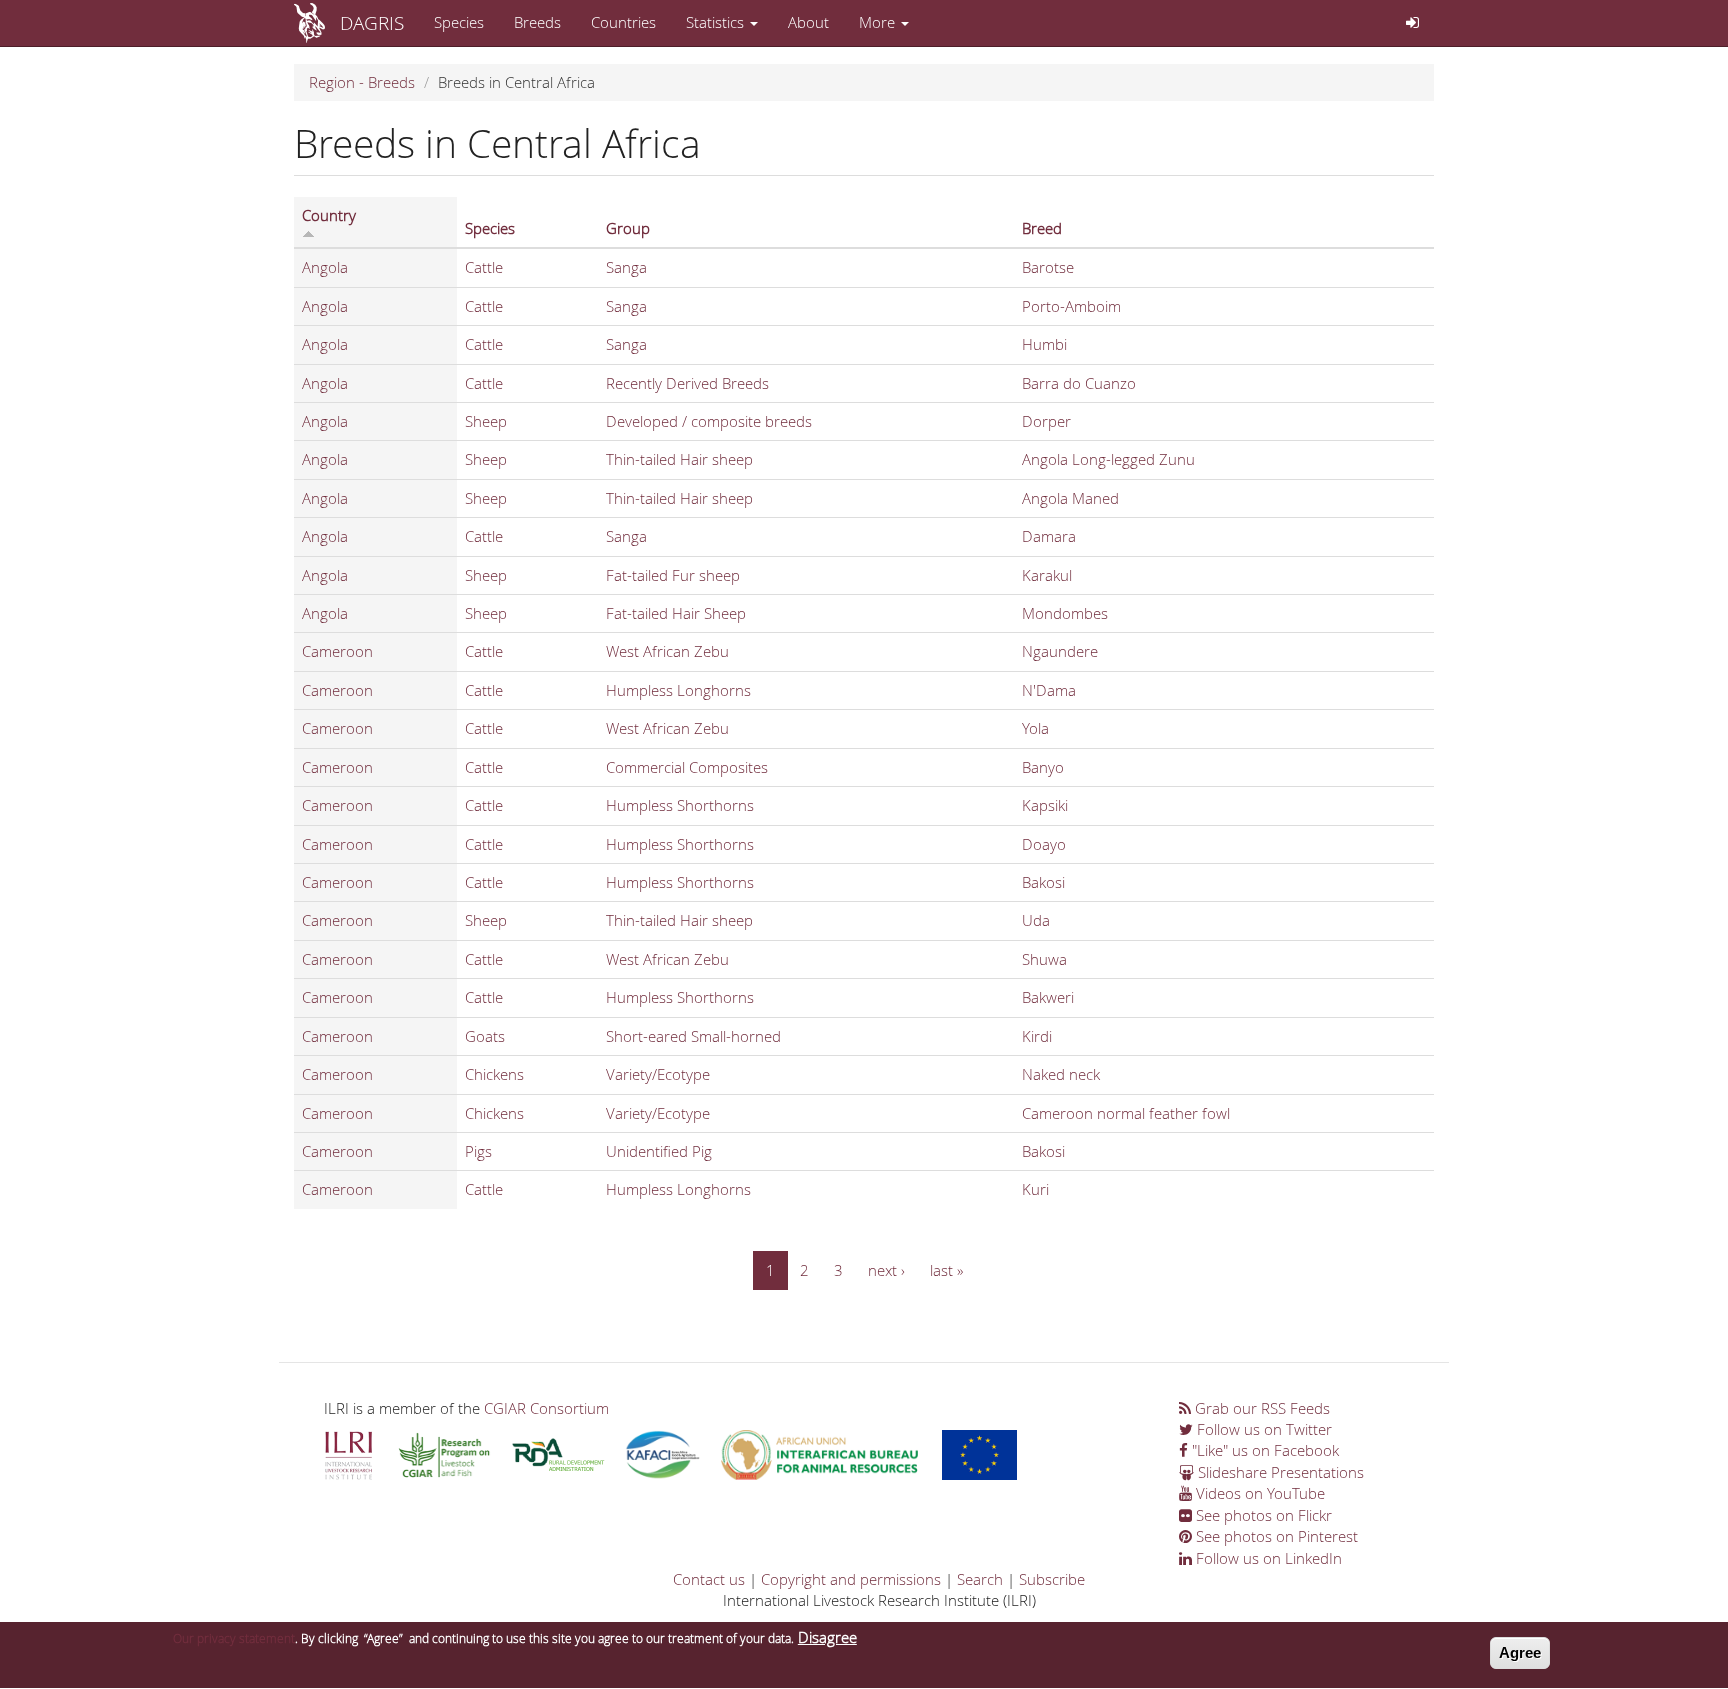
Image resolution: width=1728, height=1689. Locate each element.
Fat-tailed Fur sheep (673, 575)
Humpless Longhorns (678, 690)
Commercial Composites (687, 767)
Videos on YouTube (1258, 1493)
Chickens (494, 1074)
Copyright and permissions (851, 1579)
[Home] (317, 23)
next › (886, 1270)
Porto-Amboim (1071, 306)
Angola (325, 267)
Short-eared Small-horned (693, 1036)
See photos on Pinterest (1275, 1536)
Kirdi (1037, 1036)
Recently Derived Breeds (687, 383)
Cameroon (337, 651)
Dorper (1046, 421)
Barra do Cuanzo (1079, 383)
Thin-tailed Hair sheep (679, 459)
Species (459, 22)
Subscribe (1052, 1579)
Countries (623, 22)
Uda (1036, 920)
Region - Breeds (362, 82)
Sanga (626, 267)
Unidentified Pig (659, 1151)
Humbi (1044, 344)
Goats (485, 1036)
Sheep (486, 421)
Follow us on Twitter (1262, 1429)
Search (980, 1579)
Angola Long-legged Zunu (1108, 459)
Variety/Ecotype (658, 1074)
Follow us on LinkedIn (1267, 1558)
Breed (1042, 228)
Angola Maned (1070, 498)
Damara (1049, 536)
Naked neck (1061, 1074)
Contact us (709, 1579)
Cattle (484, 267)
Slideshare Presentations (1279, 1472)
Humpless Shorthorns (680, 805)
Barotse (1048, 267)
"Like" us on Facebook (1263, 1450)
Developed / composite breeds (709, 421)
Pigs (478, 1151)
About (808, 22)
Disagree (827, 1637)
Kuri (1035, 1189)
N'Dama (1049, 690)
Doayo (1044, 844)
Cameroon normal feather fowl (1126, 1113)
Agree (1520, 1652)
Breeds (537, 22)
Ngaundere (1060, 651)
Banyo (1043, 767)
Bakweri (1048, 997)
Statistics (717, 22)
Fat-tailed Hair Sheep (676, 613)
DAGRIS (372, 22)
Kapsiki (1045, 805)
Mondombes (1065, 613)
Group (628, 228)
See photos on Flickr (1262, 1515)
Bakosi (1043, 882)
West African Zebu (667, 651)
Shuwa (1044, 959)
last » (946, 1270)
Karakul (1047, 575)
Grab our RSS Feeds (1260, 1408)
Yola (1035, 728)
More (879, 22)
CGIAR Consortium (546, 1408)
